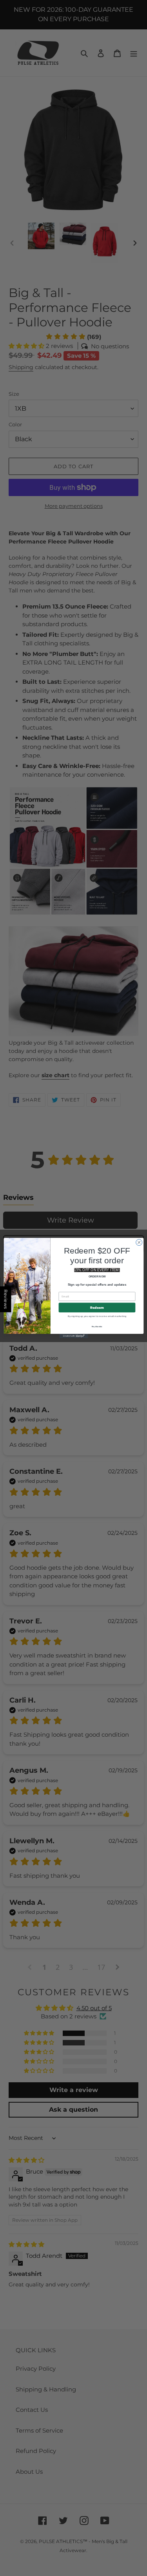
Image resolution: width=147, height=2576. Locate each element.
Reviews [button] (6, 1299)
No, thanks (97, 1326)
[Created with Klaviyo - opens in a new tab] (73, 1336)
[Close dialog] (139, 1243)
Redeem (97, 1308)
